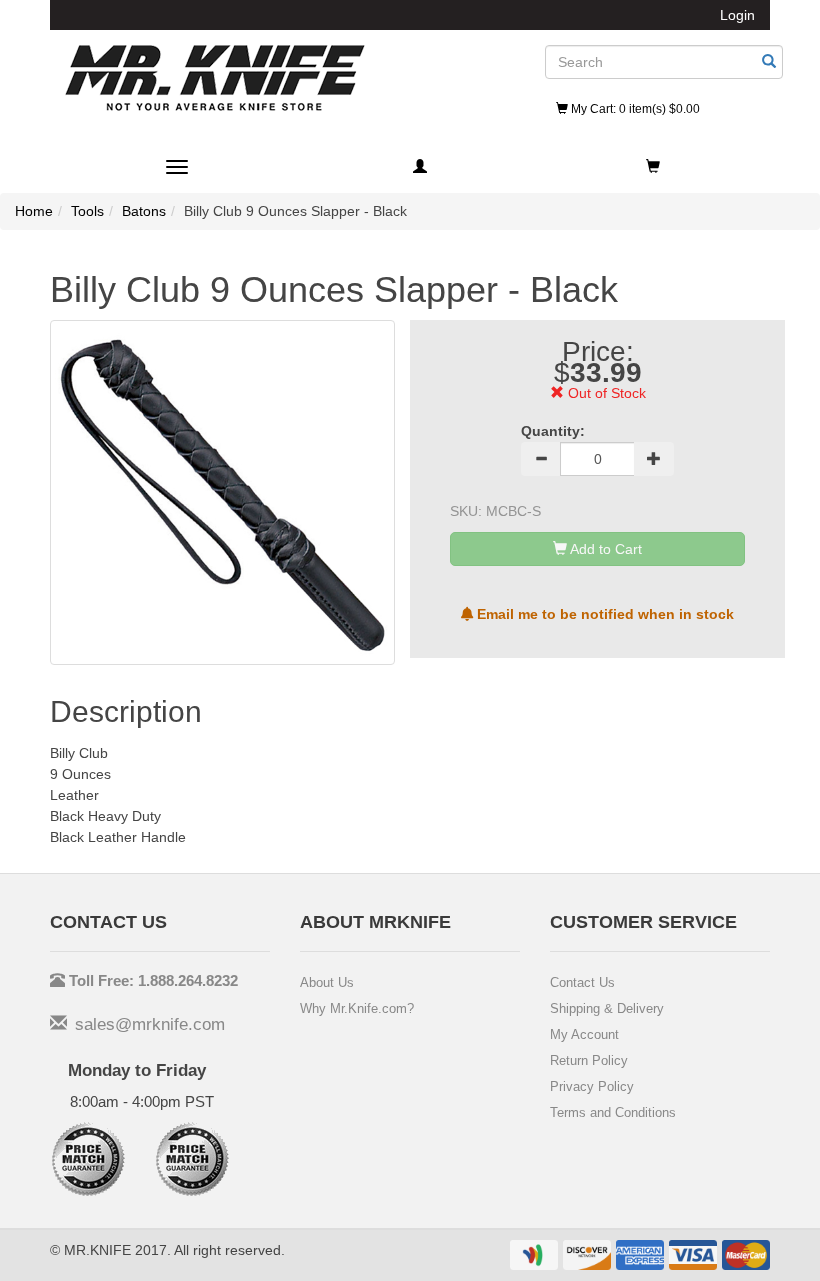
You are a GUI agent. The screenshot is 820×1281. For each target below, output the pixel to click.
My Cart (634, 109)
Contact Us (582, 982)
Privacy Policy (592, 1086)
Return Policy (589, 1060)
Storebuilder (215, 78)
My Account (584, 1034)
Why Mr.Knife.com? (357, 1008)
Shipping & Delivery (607, 1008)
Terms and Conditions (613, 1112)
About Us (327, 982)
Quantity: (553, 431)
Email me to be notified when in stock (603, 614)
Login (737, 15)
